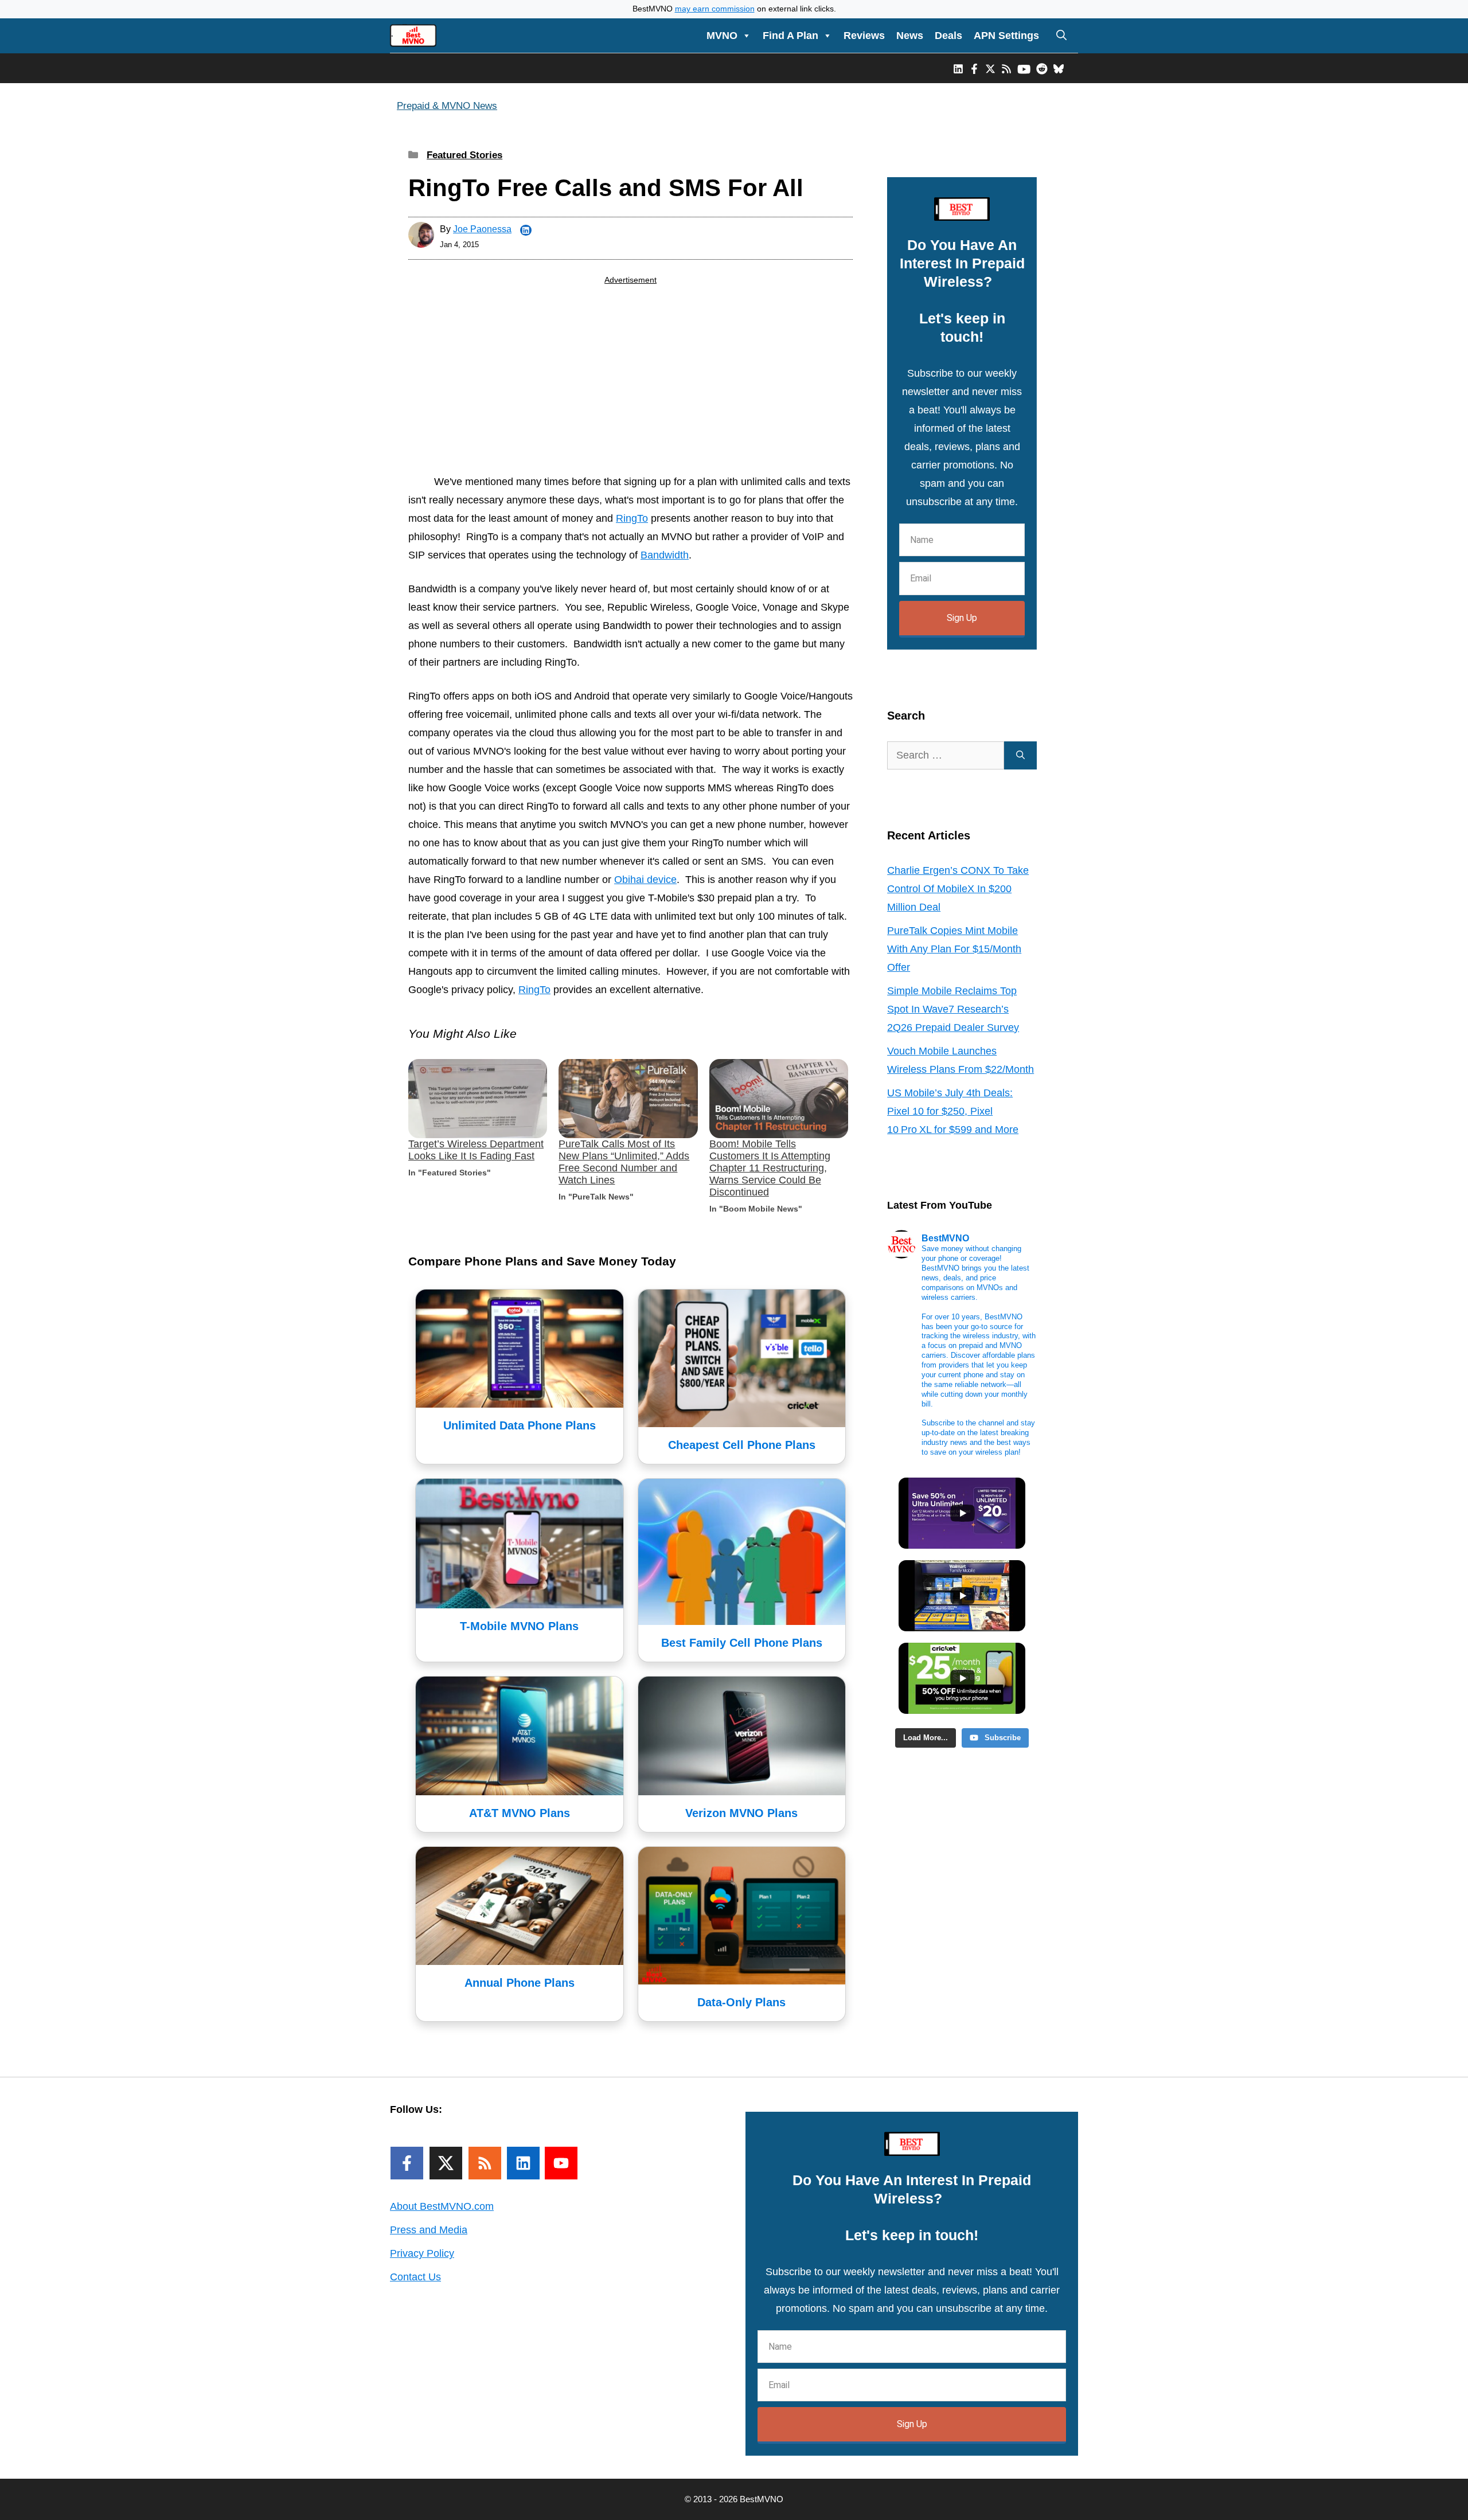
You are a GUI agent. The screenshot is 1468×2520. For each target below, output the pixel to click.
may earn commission (715, 9)
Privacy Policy (422, 2253)
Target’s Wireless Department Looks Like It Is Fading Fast (476, 1150)
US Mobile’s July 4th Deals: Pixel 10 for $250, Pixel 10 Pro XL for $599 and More (953, 1111)
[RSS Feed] (485, 2163)
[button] (1061, 36)
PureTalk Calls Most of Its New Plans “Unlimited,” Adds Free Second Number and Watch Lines (624, 1162)
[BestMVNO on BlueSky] (1059, 68)
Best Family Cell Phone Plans (742, 1643)
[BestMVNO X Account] (990, 68)
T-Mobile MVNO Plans (519, 1626)
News (910, 36)
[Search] (1020, 755)
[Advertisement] (630, 382)
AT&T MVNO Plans (520, 1813)
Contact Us (415, 2277)
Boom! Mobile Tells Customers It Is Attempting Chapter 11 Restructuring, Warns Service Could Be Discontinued (770, 1168)
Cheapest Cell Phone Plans (742, 1445)
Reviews (864, 36)
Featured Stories (464, 155)
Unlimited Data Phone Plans (520, 1425)
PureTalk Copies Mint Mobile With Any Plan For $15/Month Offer (954, 949)
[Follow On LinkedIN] (523, 2163)
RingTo (632, 518)
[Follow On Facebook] (407, 2163)
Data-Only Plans (741, 2002)
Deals (948, 36)
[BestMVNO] (413, 36)
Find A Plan (790, 36)
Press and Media (429, 2230)
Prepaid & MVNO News (447, 106)
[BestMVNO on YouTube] (1024, 68)
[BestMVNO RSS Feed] (1006, 68)
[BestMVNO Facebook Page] (974, 68)
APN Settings (1006, 36)
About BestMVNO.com (442, 2206)
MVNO (722, 36)
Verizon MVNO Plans (741, 1813)
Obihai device (645, 880)
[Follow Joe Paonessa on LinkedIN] (526, 230)
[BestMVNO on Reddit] (1042, 68)
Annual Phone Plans (520, 1983)
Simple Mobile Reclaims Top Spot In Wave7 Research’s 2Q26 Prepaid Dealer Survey (953, 1009)
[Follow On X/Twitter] (446, 2163)
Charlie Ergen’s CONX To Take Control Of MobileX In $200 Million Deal (958, 889)
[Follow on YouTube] (561, 2163)
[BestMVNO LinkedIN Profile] (958, 68)
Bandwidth (665, 555)
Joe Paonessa (482, 229)
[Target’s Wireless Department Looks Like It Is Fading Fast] (478, 1099)
